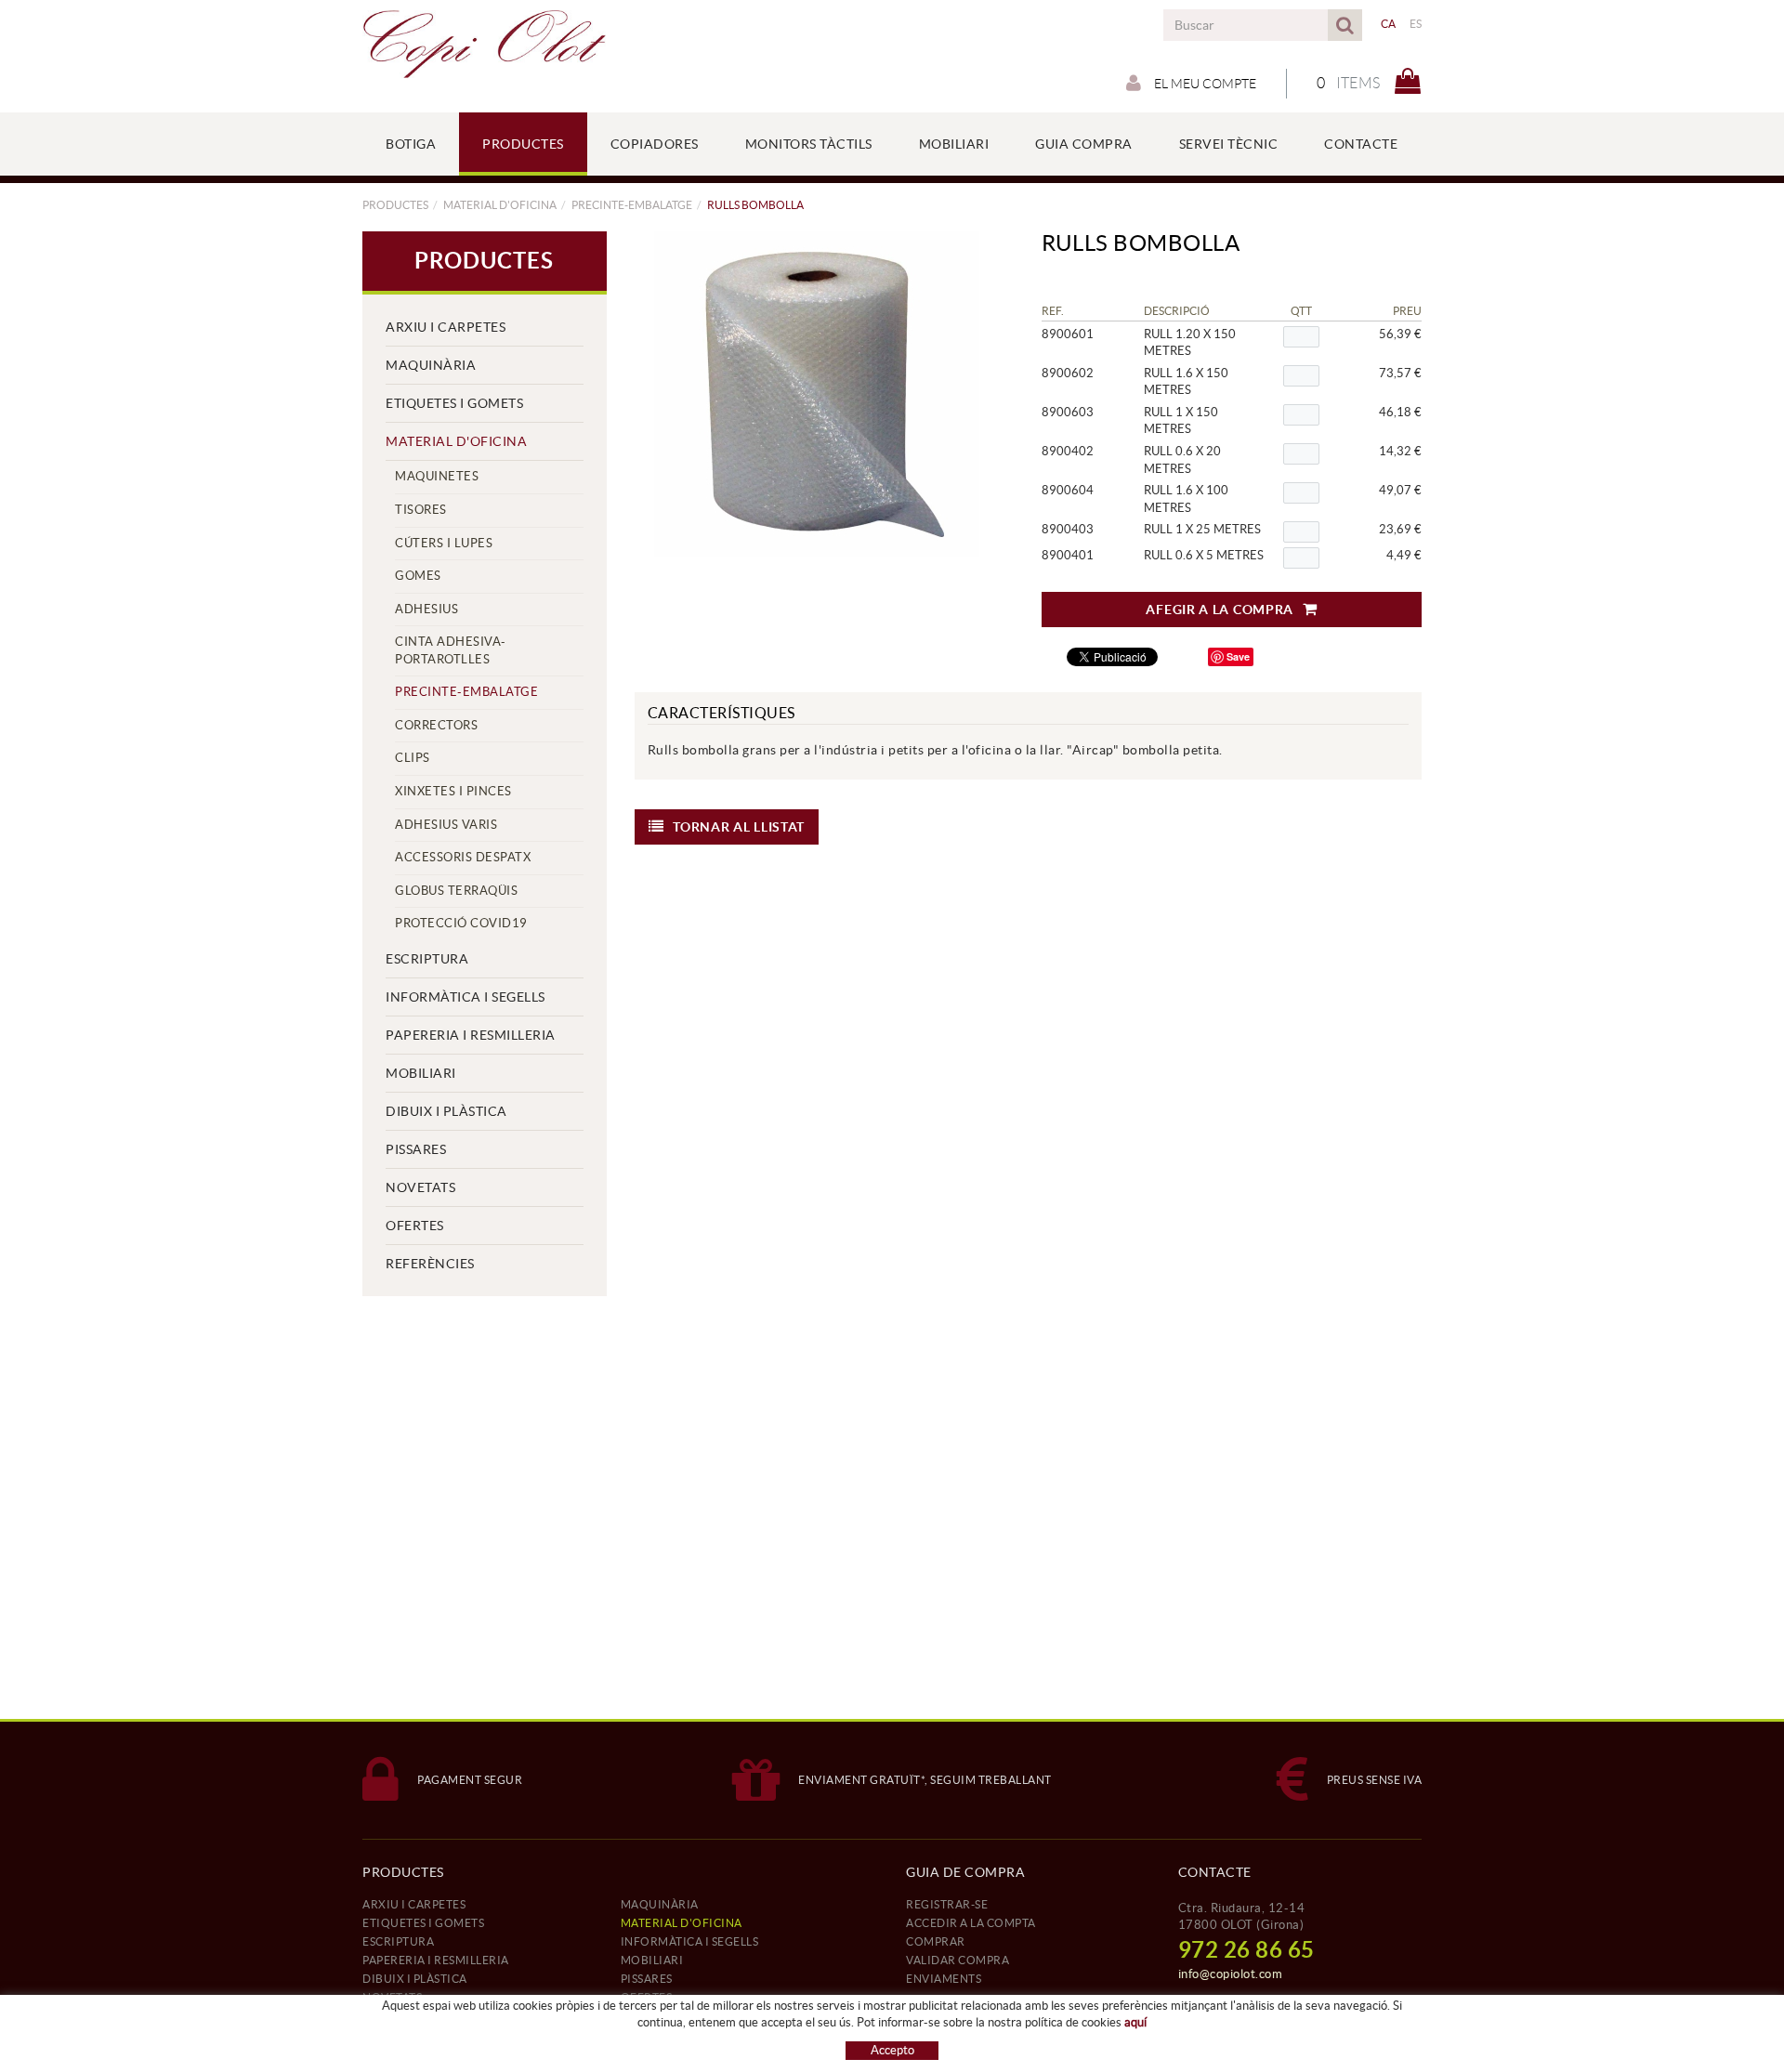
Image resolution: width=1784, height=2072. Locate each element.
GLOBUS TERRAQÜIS (456, 891)
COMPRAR (936, 1941)
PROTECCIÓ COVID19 (461, 923)
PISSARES (416, 1149)
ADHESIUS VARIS (446, 825)
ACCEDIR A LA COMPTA (971, 1923)
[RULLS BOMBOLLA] (818, 394)
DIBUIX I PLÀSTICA (446, 1111)
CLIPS (413, 758)
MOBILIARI (421, 1073)
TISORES (421, 510)
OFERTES (415, 1226)
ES (1416, 24)
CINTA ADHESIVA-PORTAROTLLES (451, 650)
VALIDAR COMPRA (958, 1960)
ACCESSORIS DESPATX (463, 857)
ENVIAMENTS (944, 1979)
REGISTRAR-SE (947, 1904)
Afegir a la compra (1220, 610)
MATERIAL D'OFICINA (500, 205)
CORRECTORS (436, 725)
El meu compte (1204, 84)
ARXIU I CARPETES (446, 327)
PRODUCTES (395, 205)
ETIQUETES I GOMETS (454, 403)
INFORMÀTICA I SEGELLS (466, 997)
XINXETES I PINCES (453, 791)
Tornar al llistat (739, 827)
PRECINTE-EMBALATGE (632, 205)
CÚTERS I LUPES (444, 543)
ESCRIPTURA (427, 959)
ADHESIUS (426, 609)
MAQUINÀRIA (431, 365)
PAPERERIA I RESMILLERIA (471, 1035)
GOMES (418, 576)
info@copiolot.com (1231, 1974)
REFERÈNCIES (430, 1264)
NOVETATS (420, 1187)
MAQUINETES (437, 476)
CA (1389, 24)
